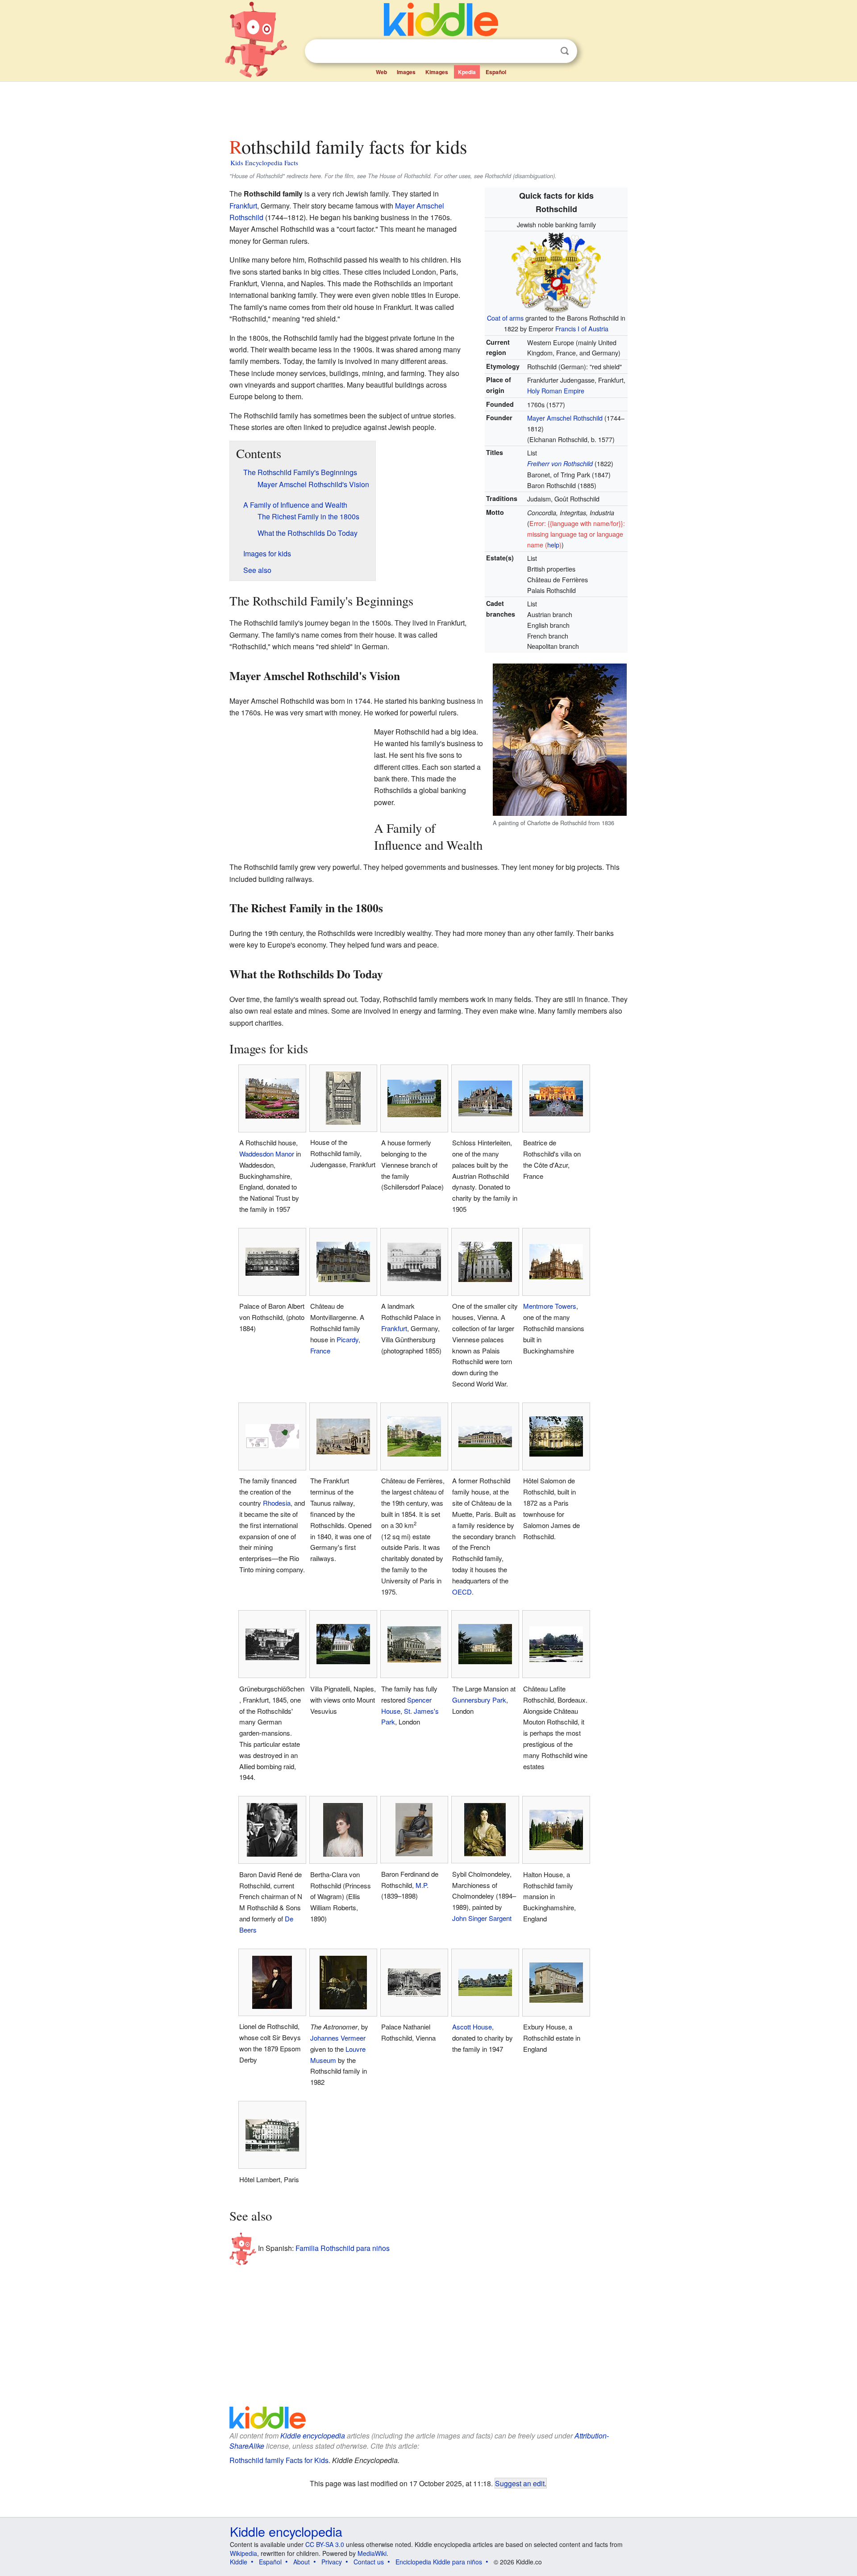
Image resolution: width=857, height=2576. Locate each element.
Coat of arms (505, 318)
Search (565, 51)
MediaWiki (372, 2553)
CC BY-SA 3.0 (325, 2544)
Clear (546, 51)
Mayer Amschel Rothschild (565, 418)
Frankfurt (243, 206)
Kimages (437, 72)
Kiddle (239, 2562)
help (553, 545)
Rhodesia (277, 1503)
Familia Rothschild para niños (343, 2248)
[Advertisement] (428, 107)
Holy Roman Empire (556, 390)
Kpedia (467, 72)
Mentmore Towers (550, 1306)
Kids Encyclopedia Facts (264, 163)
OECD (462, 1592)
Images (406, 72)
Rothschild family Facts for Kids (279, 2460)
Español (496, 72)
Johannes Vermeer (338, 2038)
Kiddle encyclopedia (313, 2436)
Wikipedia (243, 2553)
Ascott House (472, 2027)
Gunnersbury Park (479, 1700)
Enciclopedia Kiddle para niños (439, 2562)
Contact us (369, 2562)
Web (381, 72)
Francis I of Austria (582, 328)
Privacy (332, 2562)
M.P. (422, 1885)
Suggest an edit (520, 2483)
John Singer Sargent (482, 1918)
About (302, 2562)
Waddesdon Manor (267, 1154)
